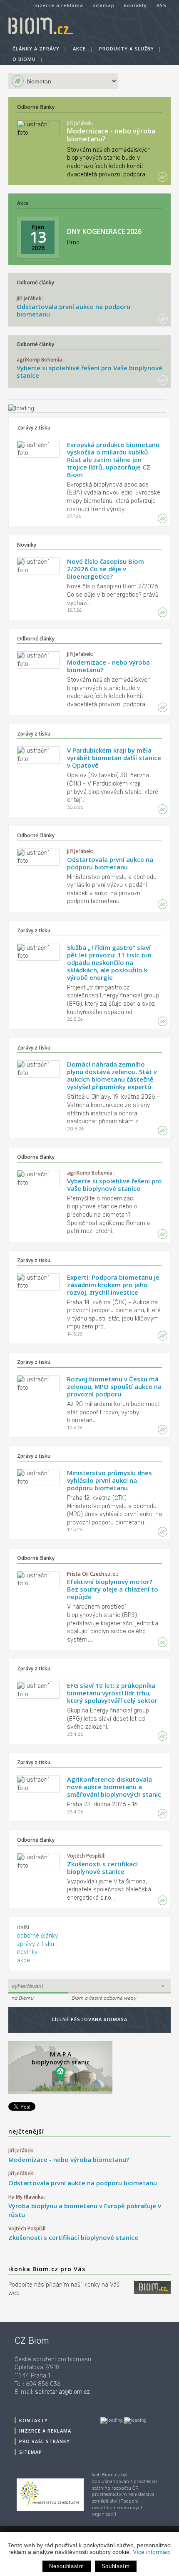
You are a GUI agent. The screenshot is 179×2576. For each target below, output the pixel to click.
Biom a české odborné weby (104, 1998)
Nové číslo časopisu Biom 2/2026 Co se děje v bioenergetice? (106, 569)
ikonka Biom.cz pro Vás (47, 2269)
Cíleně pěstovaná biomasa (89, 2019)
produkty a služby (127, 49)
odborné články (37, 1936)
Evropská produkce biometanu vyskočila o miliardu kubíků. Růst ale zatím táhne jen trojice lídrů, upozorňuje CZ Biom (113, 459)
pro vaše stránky (45, 2441)
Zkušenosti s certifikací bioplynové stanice (102, 1868)
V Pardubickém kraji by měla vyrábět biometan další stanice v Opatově (114, 758)
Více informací (152, 2552)
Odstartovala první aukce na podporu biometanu (73, 310)
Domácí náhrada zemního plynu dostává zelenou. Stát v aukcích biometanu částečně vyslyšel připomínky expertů (112, 1075)
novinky (27, 1952)
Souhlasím (116, 2566)
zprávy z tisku (36, 1944)
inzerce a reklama (59, 5)
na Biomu (23, 1998)
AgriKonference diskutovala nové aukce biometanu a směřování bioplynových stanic (114, 1787)
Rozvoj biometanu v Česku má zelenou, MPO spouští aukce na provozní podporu (114, 1386)
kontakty (135, 5)
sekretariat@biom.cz (62, 2392)
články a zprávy (36, 49)
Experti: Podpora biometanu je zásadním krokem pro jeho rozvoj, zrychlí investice (113, 1285)
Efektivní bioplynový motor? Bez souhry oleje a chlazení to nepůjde (113, 1589)
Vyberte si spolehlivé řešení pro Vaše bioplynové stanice (89, 372)
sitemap (104, 5)
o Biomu (24, 59)
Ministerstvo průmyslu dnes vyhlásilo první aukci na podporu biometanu (109, 1480)
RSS (162, 5)
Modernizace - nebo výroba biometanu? (111, 135)
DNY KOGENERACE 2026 (104, 231)
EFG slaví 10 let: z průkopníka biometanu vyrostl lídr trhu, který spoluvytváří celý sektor (112, 1693)
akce (79, 49)
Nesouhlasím (66, 2566)
